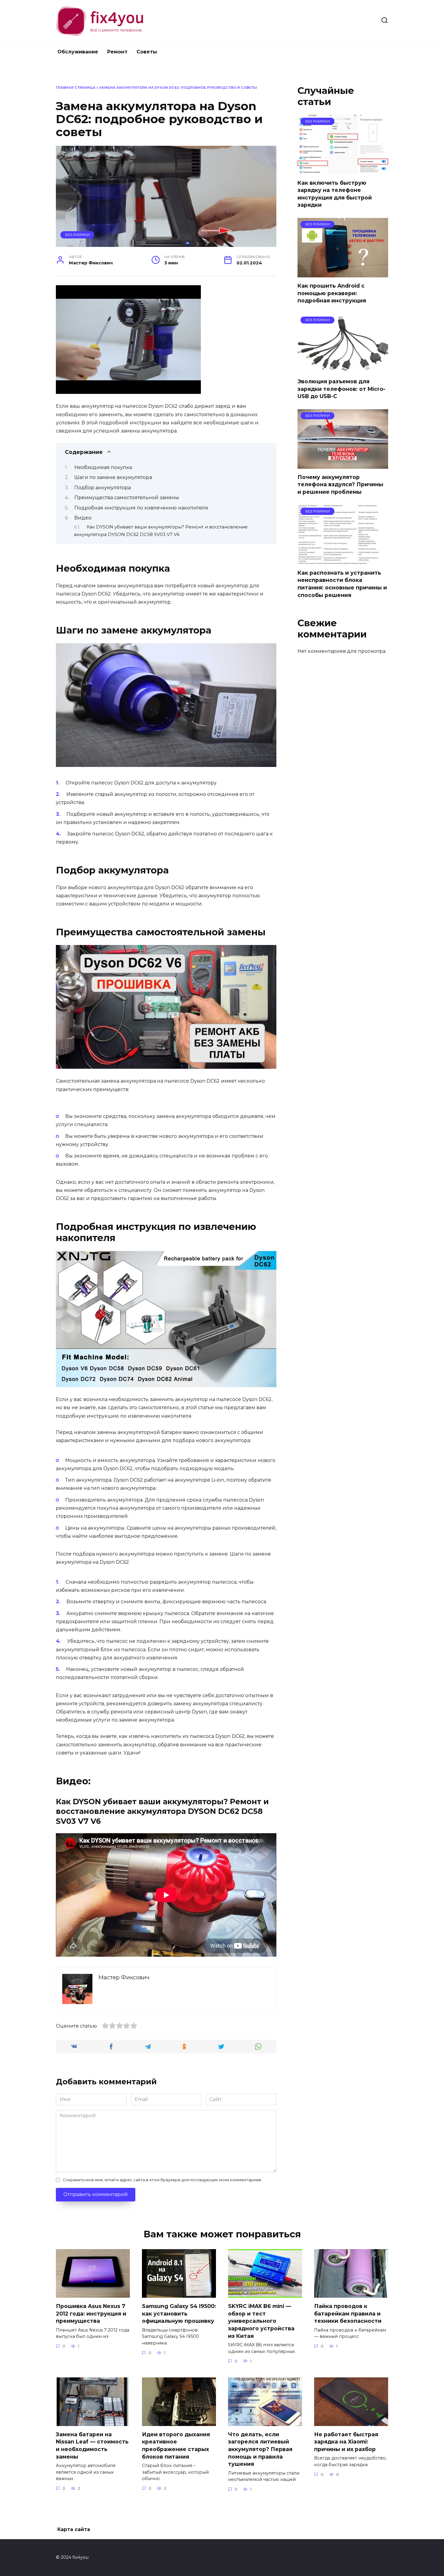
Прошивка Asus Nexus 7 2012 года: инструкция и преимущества (91, 2313)
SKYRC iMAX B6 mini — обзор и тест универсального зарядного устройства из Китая (261, 2321)
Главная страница (76, 88)
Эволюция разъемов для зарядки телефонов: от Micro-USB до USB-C (341, 389)
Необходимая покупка (103, 467)
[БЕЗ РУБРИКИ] (343, 170)
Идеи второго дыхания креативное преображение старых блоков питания (176, 2445)
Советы (147, 52)
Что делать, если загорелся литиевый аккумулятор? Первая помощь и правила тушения (260, 2449)
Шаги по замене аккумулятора (113, 477)
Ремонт (117, 52)
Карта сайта (74, 2529)
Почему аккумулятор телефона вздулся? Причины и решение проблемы (340, 484)
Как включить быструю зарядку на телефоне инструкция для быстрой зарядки (335, 194)
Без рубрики (77, 235)
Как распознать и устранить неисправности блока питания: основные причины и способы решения (342, 584)
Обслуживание (78, 52)
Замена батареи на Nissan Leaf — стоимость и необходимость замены (92, 2445)
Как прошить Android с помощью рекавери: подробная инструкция (332, 293)
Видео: (83, 518)
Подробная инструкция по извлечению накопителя (141, 508)
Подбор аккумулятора (103, 488)
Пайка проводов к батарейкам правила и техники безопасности (348, 2313)
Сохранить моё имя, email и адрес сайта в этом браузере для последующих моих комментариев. (162, 2180)
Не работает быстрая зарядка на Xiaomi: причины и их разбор (346, 2442)
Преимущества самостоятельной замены (127, 498)
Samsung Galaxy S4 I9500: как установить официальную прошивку (179, 2313)
